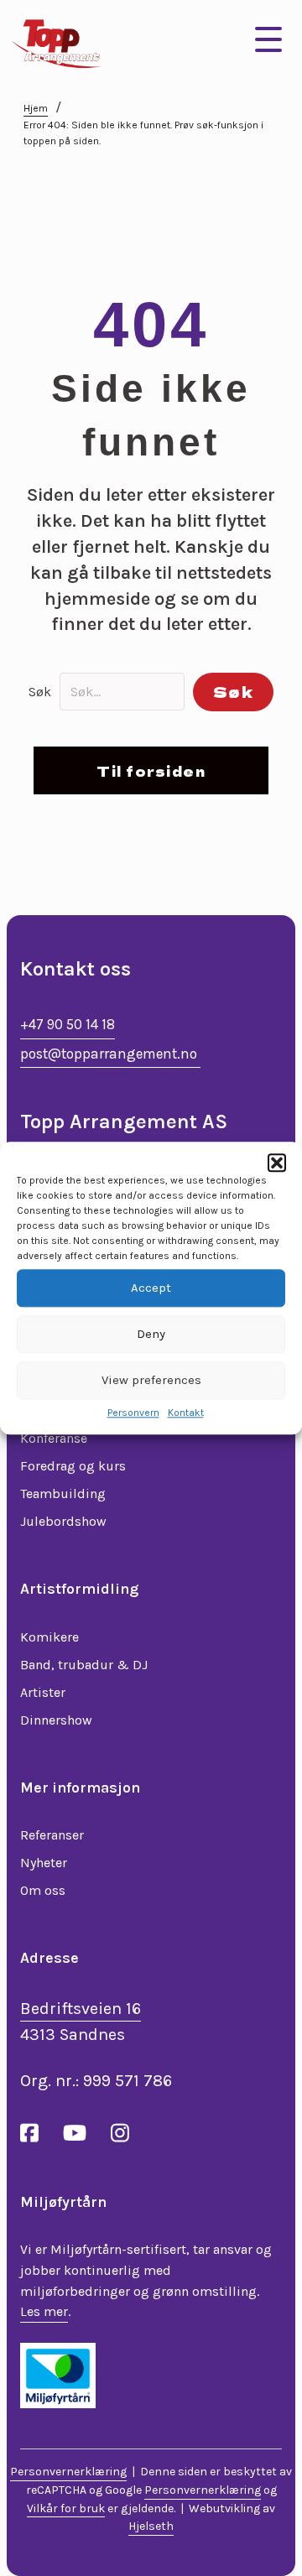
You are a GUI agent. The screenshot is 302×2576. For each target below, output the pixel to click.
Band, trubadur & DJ (84, 1665)
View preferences (151, 1380)
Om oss (43, 1890)
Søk (40, 692)
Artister (43, 1692)
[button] (277, 1163)
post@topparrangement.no (110, 1054)
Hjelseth (151, 2526)
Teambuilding (63, 1494)
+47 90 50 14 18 (68, 1024)
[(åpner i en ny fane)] (58, 2374)
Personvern (133, 1413)
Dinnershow (56, 1720)
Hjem (36, 108)
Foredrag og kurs (73, 1466)
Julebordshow (63, 1521)
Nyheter (44, 1863)
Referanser (52, 1835)
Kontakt (186, 1413)
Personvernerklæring (68, 2472)
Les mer (44, 2311)
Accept (151, 1288)
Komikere (49, 1637)
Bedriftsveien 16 (81, 2009)
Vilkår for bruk (66, 2508)
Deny (151, 1334)
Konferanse (54, 1438)
